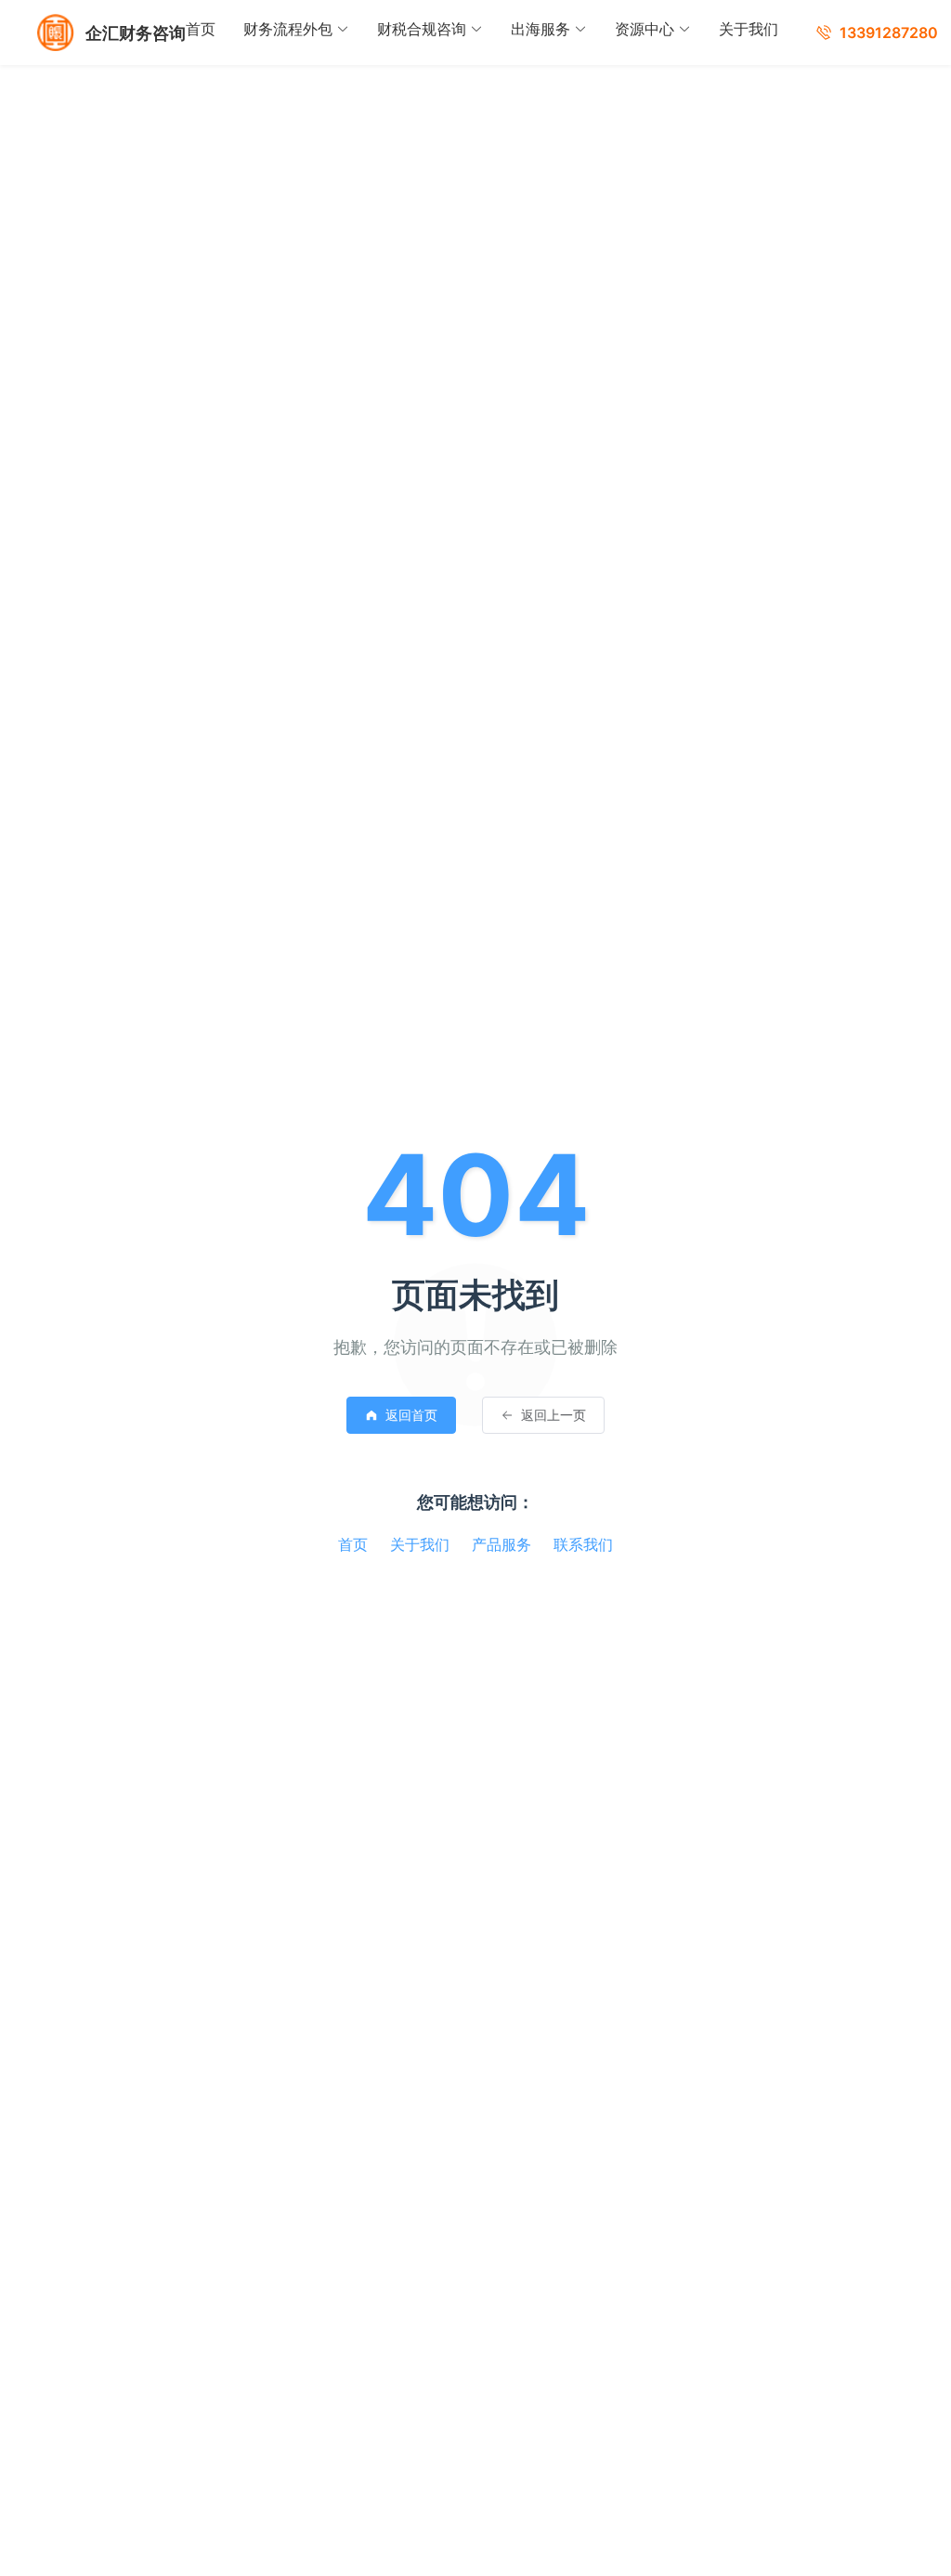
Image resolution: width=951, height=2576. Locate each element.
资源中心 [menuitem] (645, 29)
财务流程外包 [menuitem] (288, 29)
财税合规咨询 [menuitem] (422, 29)
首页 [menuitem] (201, 29)
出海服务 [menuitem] (541, 29)
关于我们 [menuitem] (749, 29)
